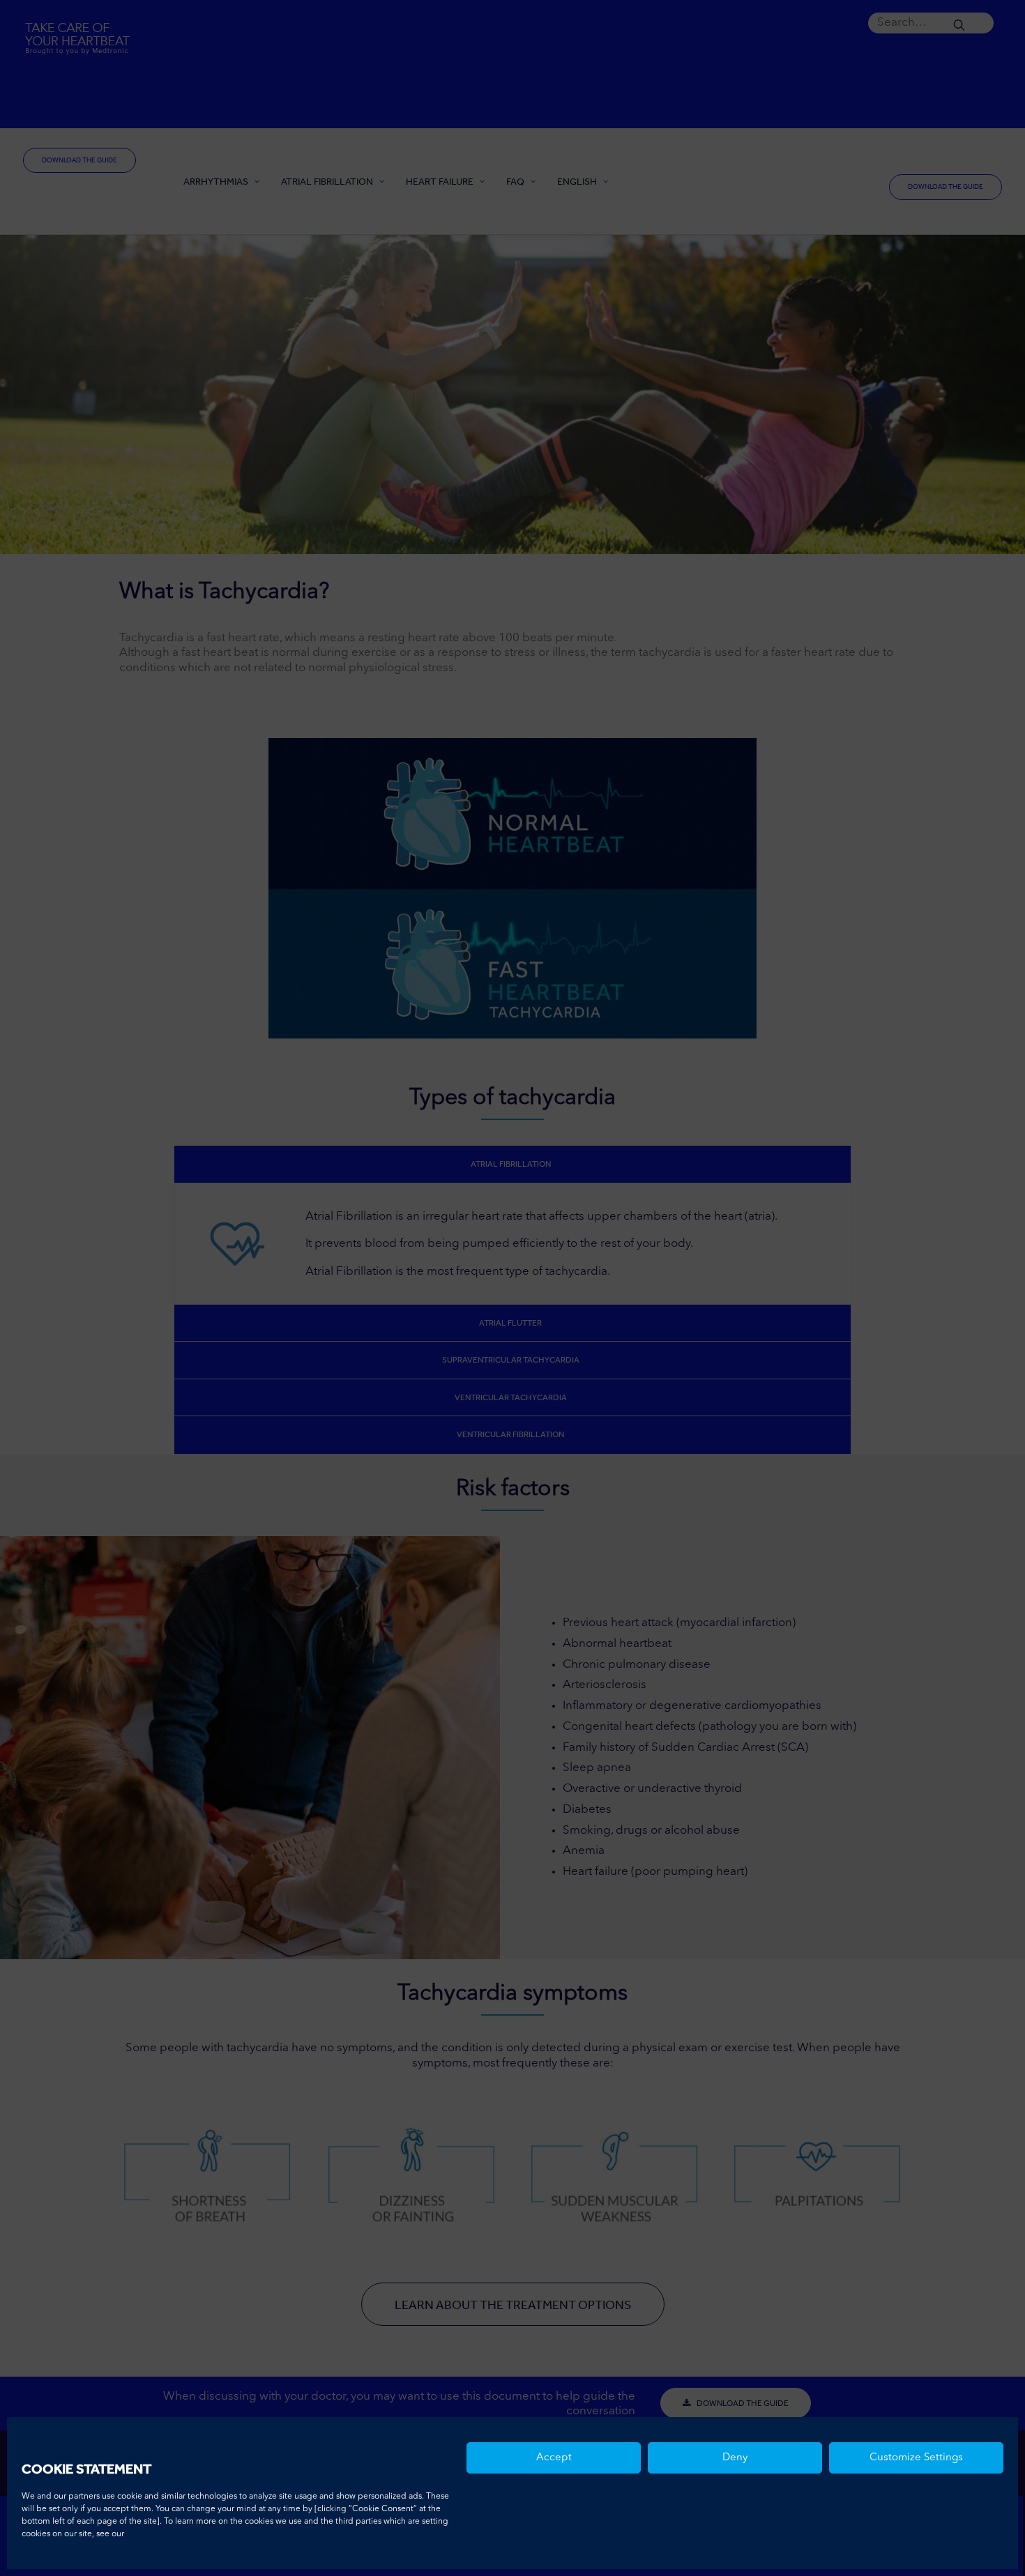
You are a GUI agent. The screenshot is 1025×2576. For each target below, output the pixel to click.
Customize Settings (916, 2458)
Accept (554, 2458)
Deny (735, 2458)
